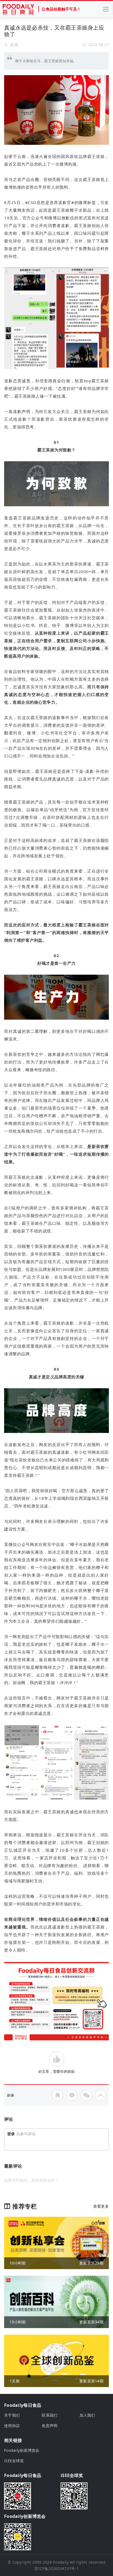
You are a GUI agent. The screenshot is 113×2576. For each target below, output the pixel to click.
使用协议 (12, 2426)
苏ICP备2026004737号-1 (56, 2568)
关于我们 (12, 2415)
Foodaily (61, 2562)
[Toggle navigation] (106, 9)
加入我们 (87, 2415)
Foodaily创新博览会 (22, 2450)
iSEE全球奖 (14, 2461)
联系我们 (50, 2415)
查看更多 (101, 2206)
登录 (11, 2134)
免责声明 (50, 2426)
